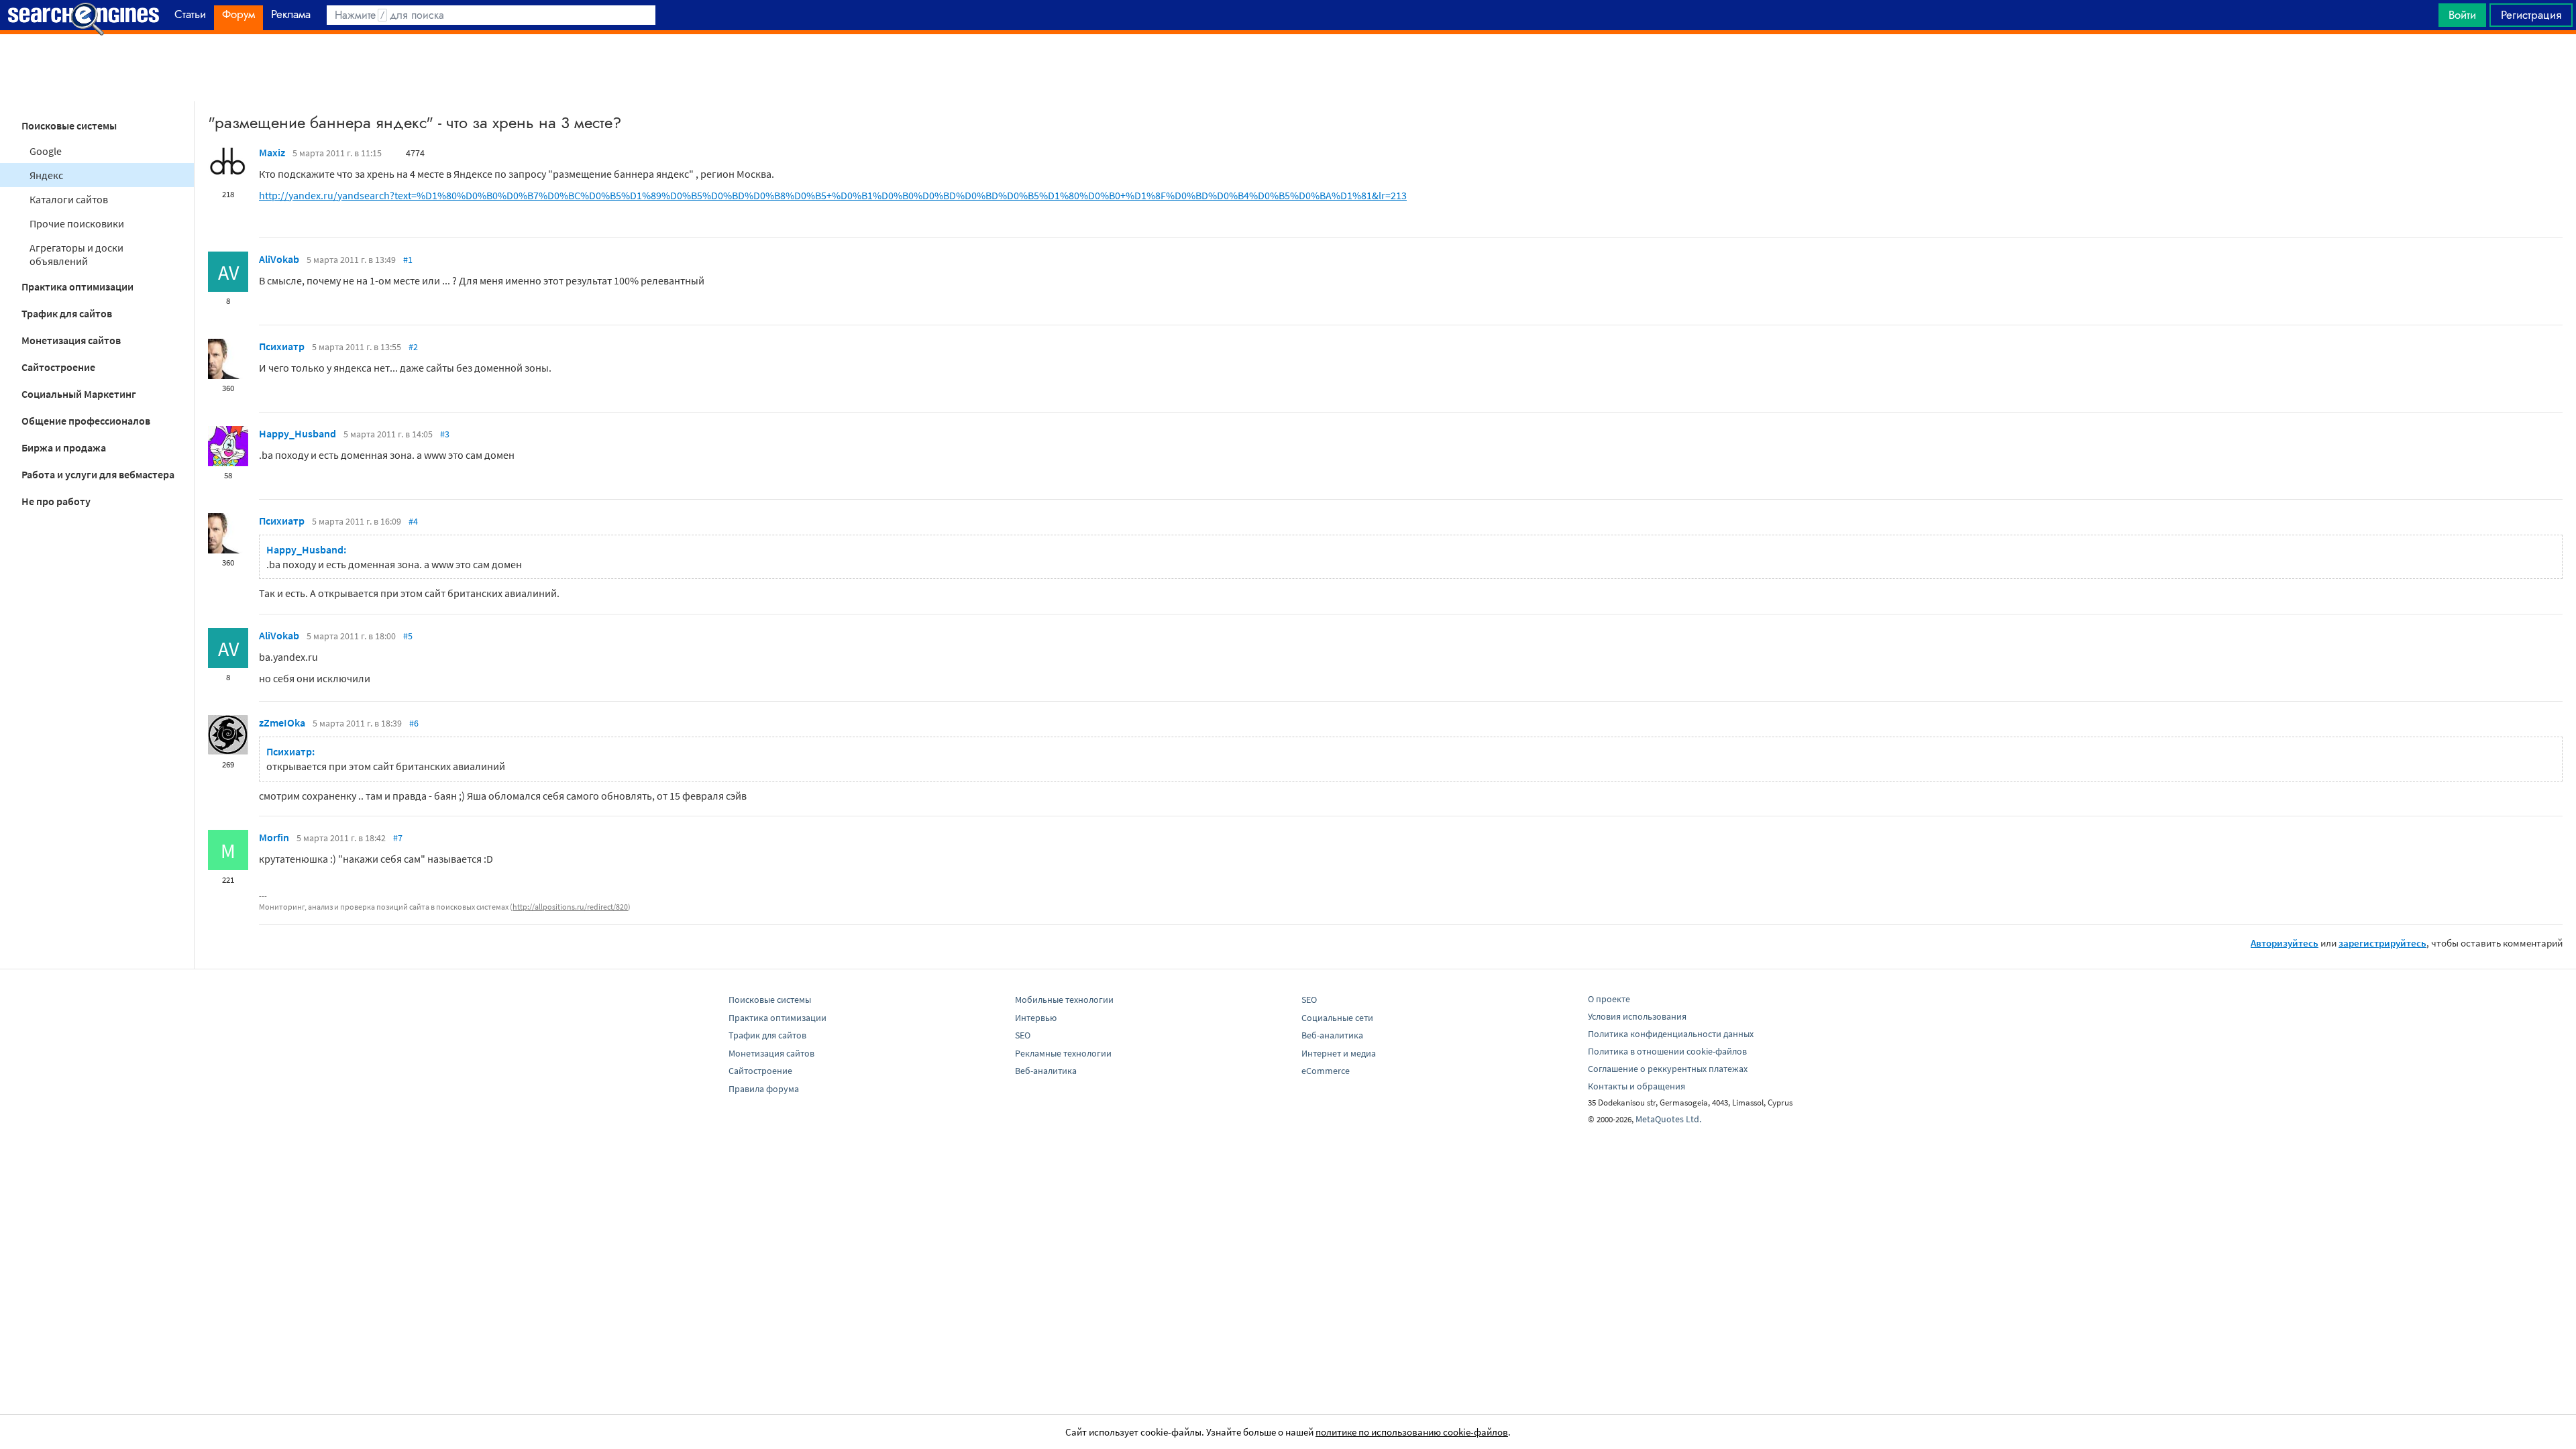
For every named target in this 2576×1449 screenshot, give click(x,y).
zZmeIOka (282, 722)
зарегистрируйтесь (2382, 943)
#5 (408, 636)
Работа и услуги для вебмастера (98, 474)
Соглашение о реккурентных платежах (1668, 1069)
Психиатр (282, 346)
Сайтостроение (58, 367)
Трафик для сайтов (67, 313)
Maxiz (272, 152)
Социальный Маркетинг (79, 394)
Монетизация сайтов (71, 340)
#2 (413, 347)
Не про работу (56, 501)
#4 (413, 521)
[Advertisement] (1288, 68)
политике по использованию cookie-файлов (1412, 1432)
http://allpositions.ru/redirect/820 (570, 907)
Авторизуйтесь (2285, 943)
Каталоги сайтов (69, 199)
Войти (2462, 15)
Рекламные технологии (1063, 1053)
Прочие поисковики (77, 223)
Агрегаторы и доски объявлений (76, 254)
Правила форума (764, 1089)
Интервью (1036, 1018)
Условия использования (1637, 1016)
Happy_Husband (298, 433)
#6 (414, 723)
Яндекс (46, 175)
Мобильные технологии (1064, 1000)
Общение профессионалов (86, 421)
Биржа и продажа (64, 447)
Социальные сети (1337, 1018)
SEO (1023, 1035)
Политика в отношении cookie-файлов (1667, 1051)
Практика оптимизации (77, 286)
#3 (445, 434)
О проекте (1609, 999)
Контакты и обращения (1636, 1086)
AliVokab (279, 259)
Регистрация (2531, 15)
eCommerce (1326, 1071)
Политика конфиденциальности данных (1671, 1034)
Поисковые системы (69, 125)
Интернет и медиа (1339, 1053)
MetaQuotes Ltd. (1668, 1119)
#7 (398, 838)
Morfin (274, 837)
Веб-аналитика (1046, 1071)
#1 (408, 260)
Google (46, 151)
